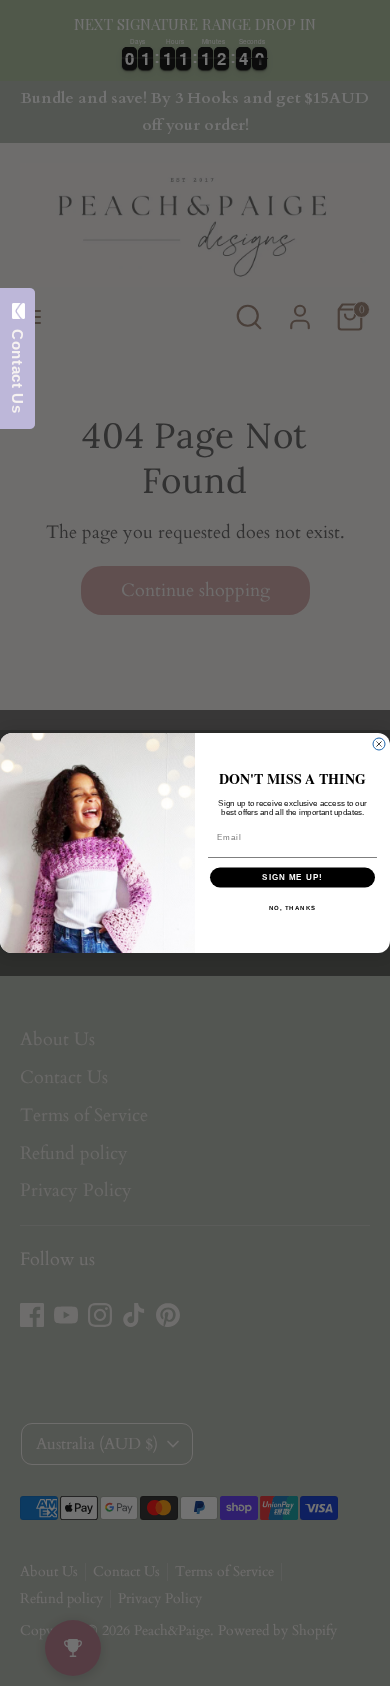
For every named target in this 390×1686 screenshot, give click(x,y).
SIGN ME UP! (292, 877)
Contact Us (17, 366)
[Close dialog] (379, 744)
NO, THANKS (293, 907)
